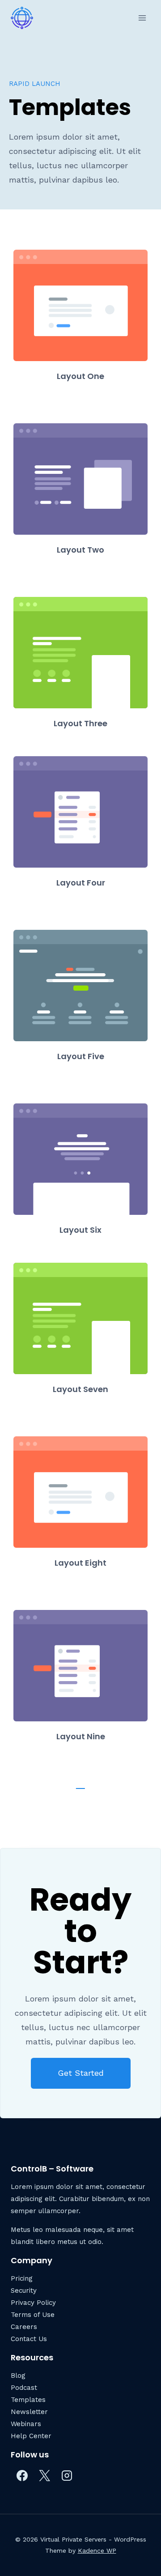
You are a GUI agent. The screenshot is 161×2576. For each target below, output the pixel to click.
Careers (24, 2327)
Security (24, 2291)
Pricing (22, 2278)
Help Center (31, 2436)
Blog (18, 2376)
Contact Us (29, 2339)
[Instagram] (67, 2476)
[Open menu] (142, 18)
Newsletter (29, 2412)
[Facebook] (22, 2476)
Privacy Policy (33, 2303)
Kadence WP (97, 2550)
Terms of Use (33, 2315)
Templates (28, 2400)
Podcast (24, 2388)
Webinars (26, 2424)
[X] (44, 2476)
